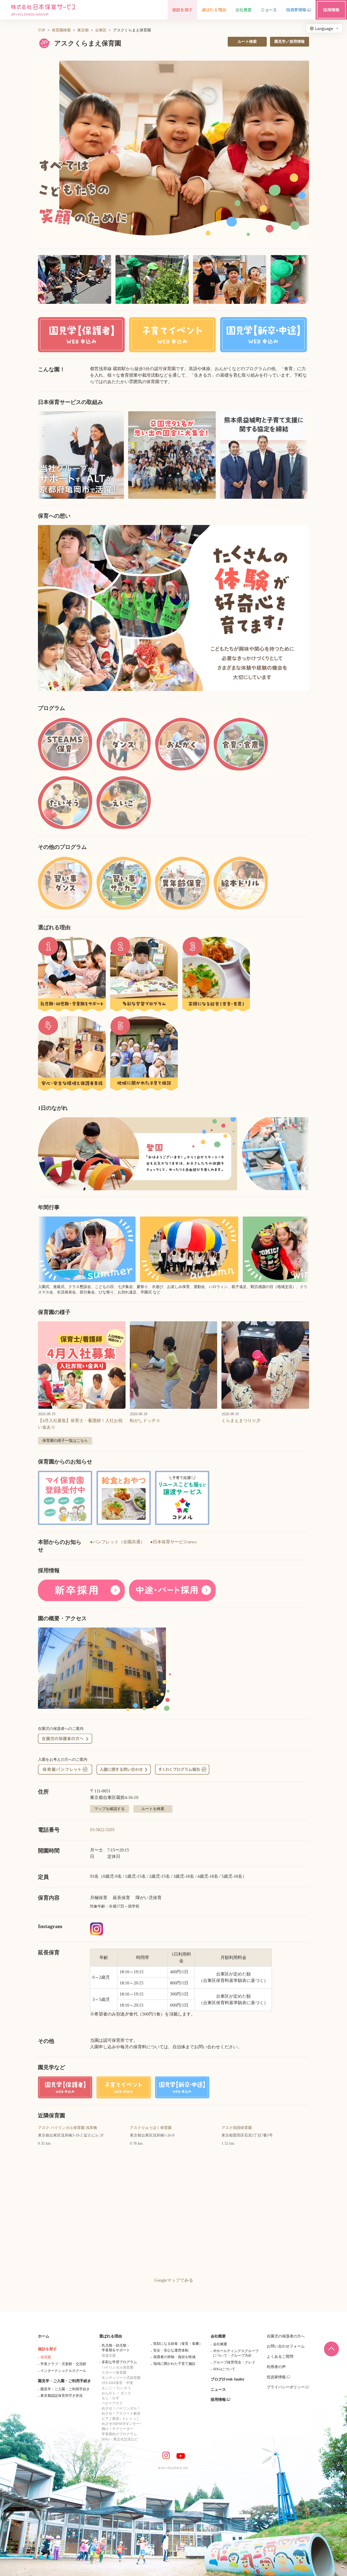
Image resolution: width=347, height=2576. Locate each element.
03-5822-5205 (102, 1830)
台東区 (101, 30)
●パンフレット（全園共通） (117, 1542)
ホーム (44, 2336)
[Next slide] (298, 608)
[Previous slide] (49, 608)
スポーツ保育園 (114, 2373)
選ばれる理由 (111, 2336)
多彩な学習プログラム (119, 2362)
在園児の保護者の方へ (286, 2336)
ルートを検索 (153, 1809)
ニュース (218, 2390)
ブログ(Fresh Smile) (227, 2379)
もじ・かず (110, 2398)
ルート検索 (247, 42)
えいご (107, 2388)
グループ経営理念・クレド (234, 2362)
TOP (42, 30)
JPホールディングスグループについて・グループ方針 (236, 2353)
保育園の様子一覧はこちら (65, 1441)
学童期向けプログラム (119, 2434)
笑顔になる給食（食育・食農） (178, 2344)
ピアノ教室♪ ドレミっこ (121, 2419)
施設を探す (47, 2349)
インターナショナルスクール (63, 2371)
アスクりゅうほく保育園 (151, 2128)
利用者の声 (276, 2367)
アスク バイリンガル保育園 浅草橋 (68, 2128)
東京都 (83, 30)
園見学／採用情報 (290, 42)
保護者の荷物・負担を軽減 (174, 2357)
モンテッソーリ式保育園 (121, 2378)
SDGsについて (224, 2369)
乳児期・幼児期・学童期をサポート (116, 2348)
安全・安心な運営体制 (171, 2350)
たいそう (124, 2388)
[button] (173, 151)
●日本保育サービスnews (173, 1542)
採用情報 (218, 2400)
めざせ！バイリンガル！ (121, 2408)
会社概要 (218, 2336)
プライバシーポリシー (286, 2387)
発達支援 (109, 2355)
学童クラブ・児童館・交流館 (63, 2364)
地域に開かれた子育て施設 (174, 2364)
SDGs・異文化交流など (120, 2439)
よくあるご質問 (280, 2357)
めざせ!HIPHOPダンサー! (121, 2424)
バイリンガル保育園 (118, 2367)
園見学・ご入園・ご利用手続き (65, 2381)
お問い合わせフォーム (286, 2346)
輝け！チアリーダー (118, 2429)
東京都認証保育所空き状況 (62, 2396)
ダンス (126, 2393)
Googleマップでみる (174, 2280)
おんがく (109, 2393)
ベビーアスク (112, 2403)
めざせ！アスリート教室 (121, 2413)
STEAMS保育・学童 (117, 2383)
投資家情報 (276, 2377)
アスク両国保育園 (237, 2128)
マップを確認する (110, 1809)
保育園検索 (61, 30)
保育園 (46, 2357)
